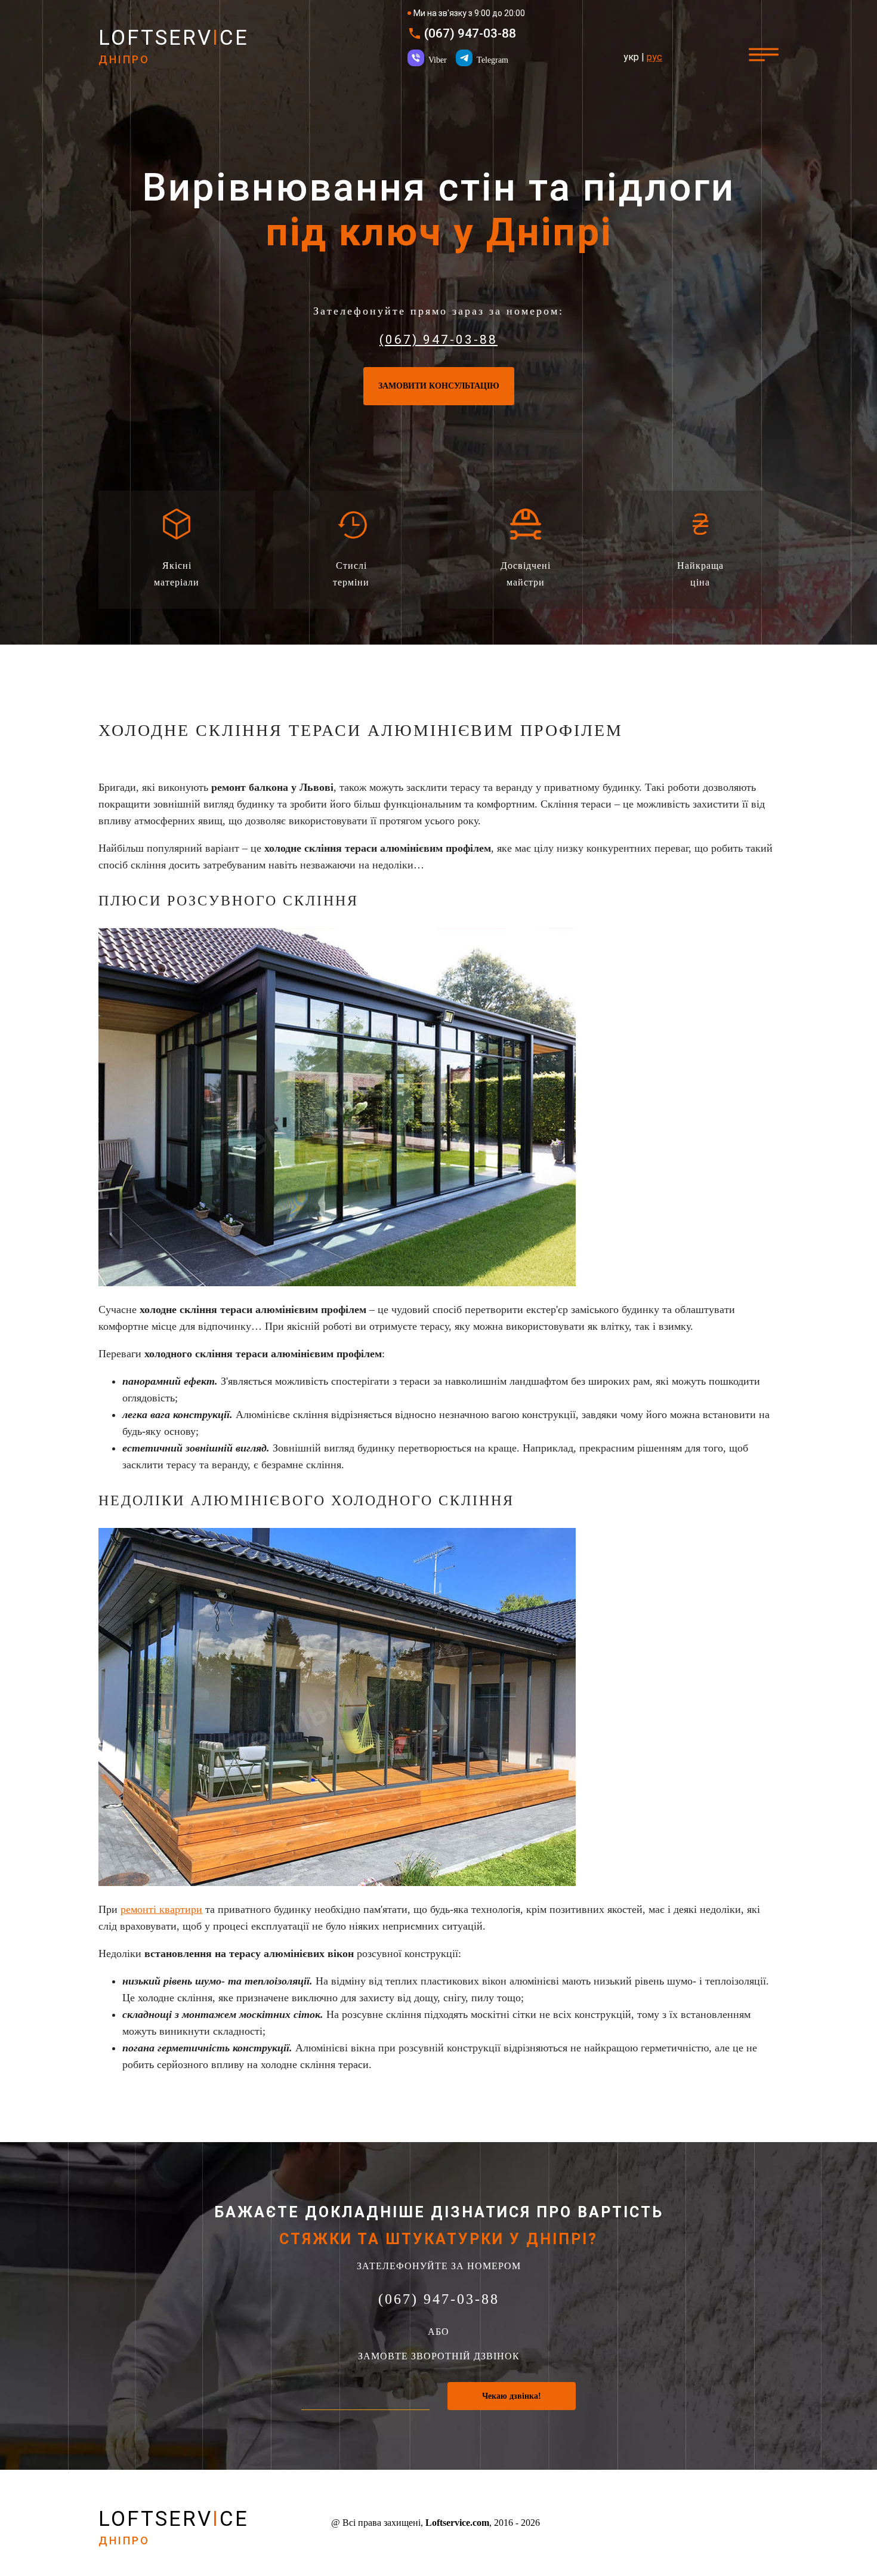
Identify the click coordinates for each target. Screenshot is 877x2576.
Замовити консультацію (439, 386)
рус (654, 57)
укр (631, 57)
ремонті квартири (161, 1909)
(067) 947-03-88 (470, 34)
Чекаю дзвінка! (512, 2396)
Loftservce (174, 46)
